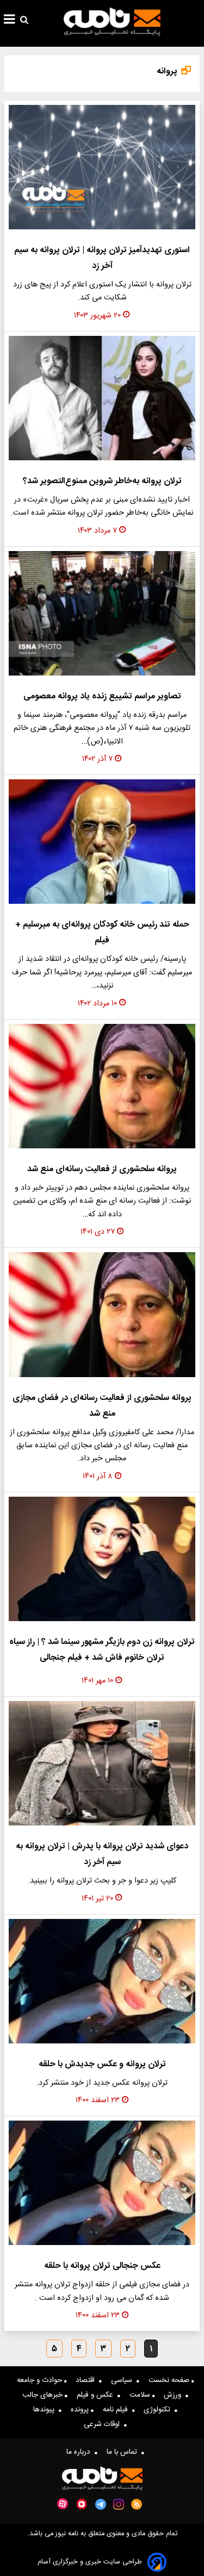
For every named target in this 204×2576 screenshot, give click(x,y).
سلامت (141, 2395)
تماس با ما (124, 2452)
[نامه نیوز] (112, 22)
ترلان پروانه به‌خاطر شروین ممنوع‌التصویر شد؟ (102, 481)
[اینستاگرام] (119, 2504)
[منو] (10, 21)
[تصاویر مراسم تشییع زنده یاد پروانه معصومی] (102, 613)
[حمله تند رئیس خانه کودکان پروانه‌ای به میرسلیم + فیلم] (102, 842)
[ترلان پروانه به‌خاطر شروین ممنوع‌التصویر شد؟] (102, 398)
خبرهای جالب (44, 2395)
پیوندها (46, 2410)
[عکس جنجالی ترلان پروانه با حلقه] (102, 2183)
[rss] (137, 2504)
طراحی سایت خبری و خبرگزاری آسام (90, 2562)
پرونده (81, 2410)
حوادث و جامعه (41, 2380)
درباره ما (81, 2452)
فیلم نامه (118, 2410)
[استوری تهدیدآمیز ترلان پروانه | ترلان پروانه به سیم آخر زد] (102, 167)
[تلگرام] (101, 2504)
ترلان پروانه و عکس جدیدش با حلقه (102, 2064)
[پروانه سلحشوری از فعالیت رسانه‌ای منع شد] (102, 1086)
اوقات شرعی (104, 2424)
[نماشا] (82, 2503)
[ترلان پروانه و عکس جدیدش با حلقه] (102, 1981)
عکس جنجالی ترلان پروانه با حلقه (102, 2266)
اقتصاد (87, 2380)
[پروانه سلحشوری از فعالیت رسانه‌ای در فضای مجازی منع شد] (102, 1314)
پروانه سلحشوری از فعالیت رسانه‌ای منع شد (102, 1169)
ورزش (175, 2395)
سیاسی (124, 2380)
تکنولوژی (159, 2410)
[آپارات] (63, 2504)
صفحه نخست (170, 2380)
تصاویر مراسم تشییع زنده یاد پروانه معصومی (102, 696)
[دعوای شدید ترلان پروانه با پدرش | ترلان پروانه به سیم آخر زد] (102, 1763)
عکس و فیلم (97, 2395)
